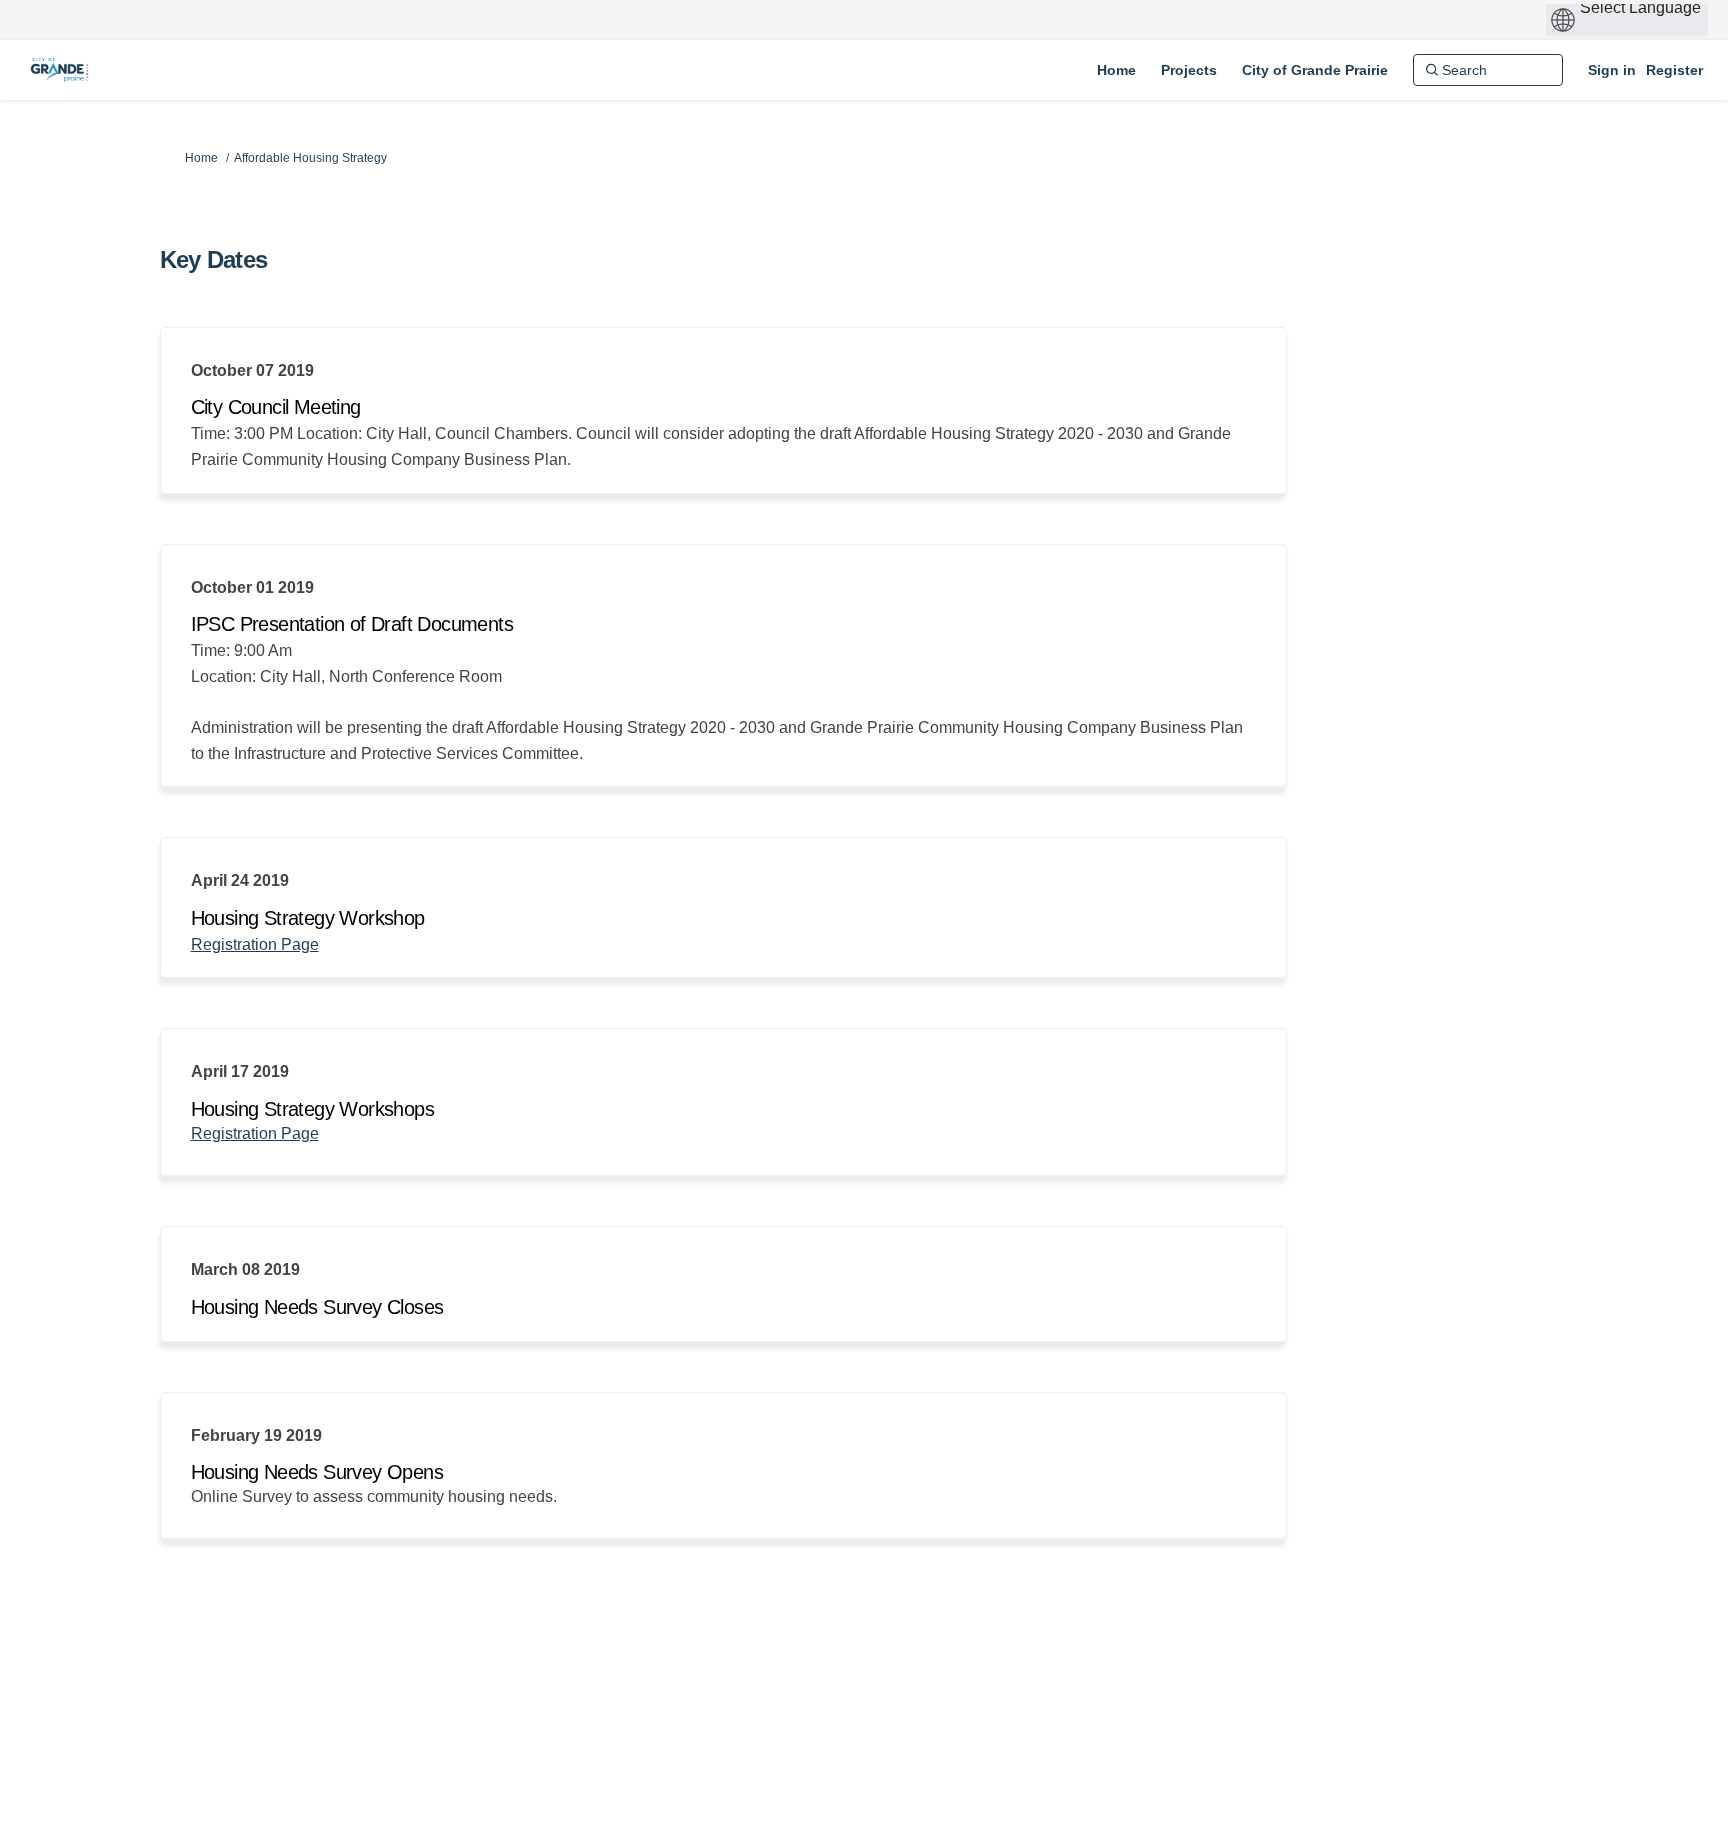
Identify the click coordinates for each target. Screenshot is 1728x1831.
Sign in (1612, 70)
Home (201, 158)
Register (1674, 70)
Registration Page (255, 944)
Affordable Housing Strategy (310, 158)
